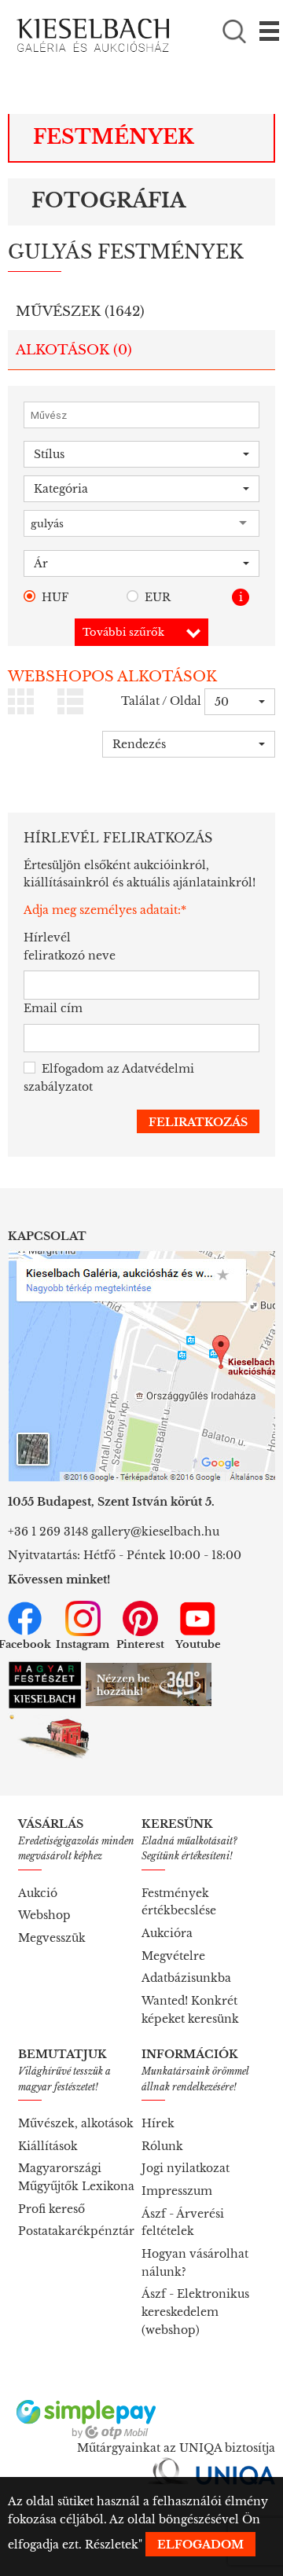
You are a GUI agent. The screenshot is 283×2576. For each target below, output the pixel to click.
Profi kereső (51, 2209)
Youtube (198, 1644)
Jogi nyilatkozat (186, 2168)
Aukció (38, 1893)
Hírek (158, 2123)
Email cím (53, 1008)
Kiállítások (48, 2146)
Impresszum (177, 2191)
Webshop (44, 1915)
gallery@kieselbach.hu (155, 1532)
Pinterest (140, 1644)
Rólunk (162, 2146)
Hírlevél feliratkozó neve (70, 947)
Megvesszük (52, 1938)
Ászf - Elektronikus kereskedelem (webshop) (195, 2312)
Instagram (83, 1644)
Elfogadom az (109, 1078)
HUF (55, 597)
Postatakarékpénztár (76, 2231)
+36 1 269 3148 (48, 1532)
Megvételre (173, 1956)
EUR (158, 597)
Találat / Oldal (161, 701)
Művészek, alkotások (76, 2123)
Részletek (112, 2545)
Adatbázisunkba (186, 1978)
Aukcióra (167, 1933)
